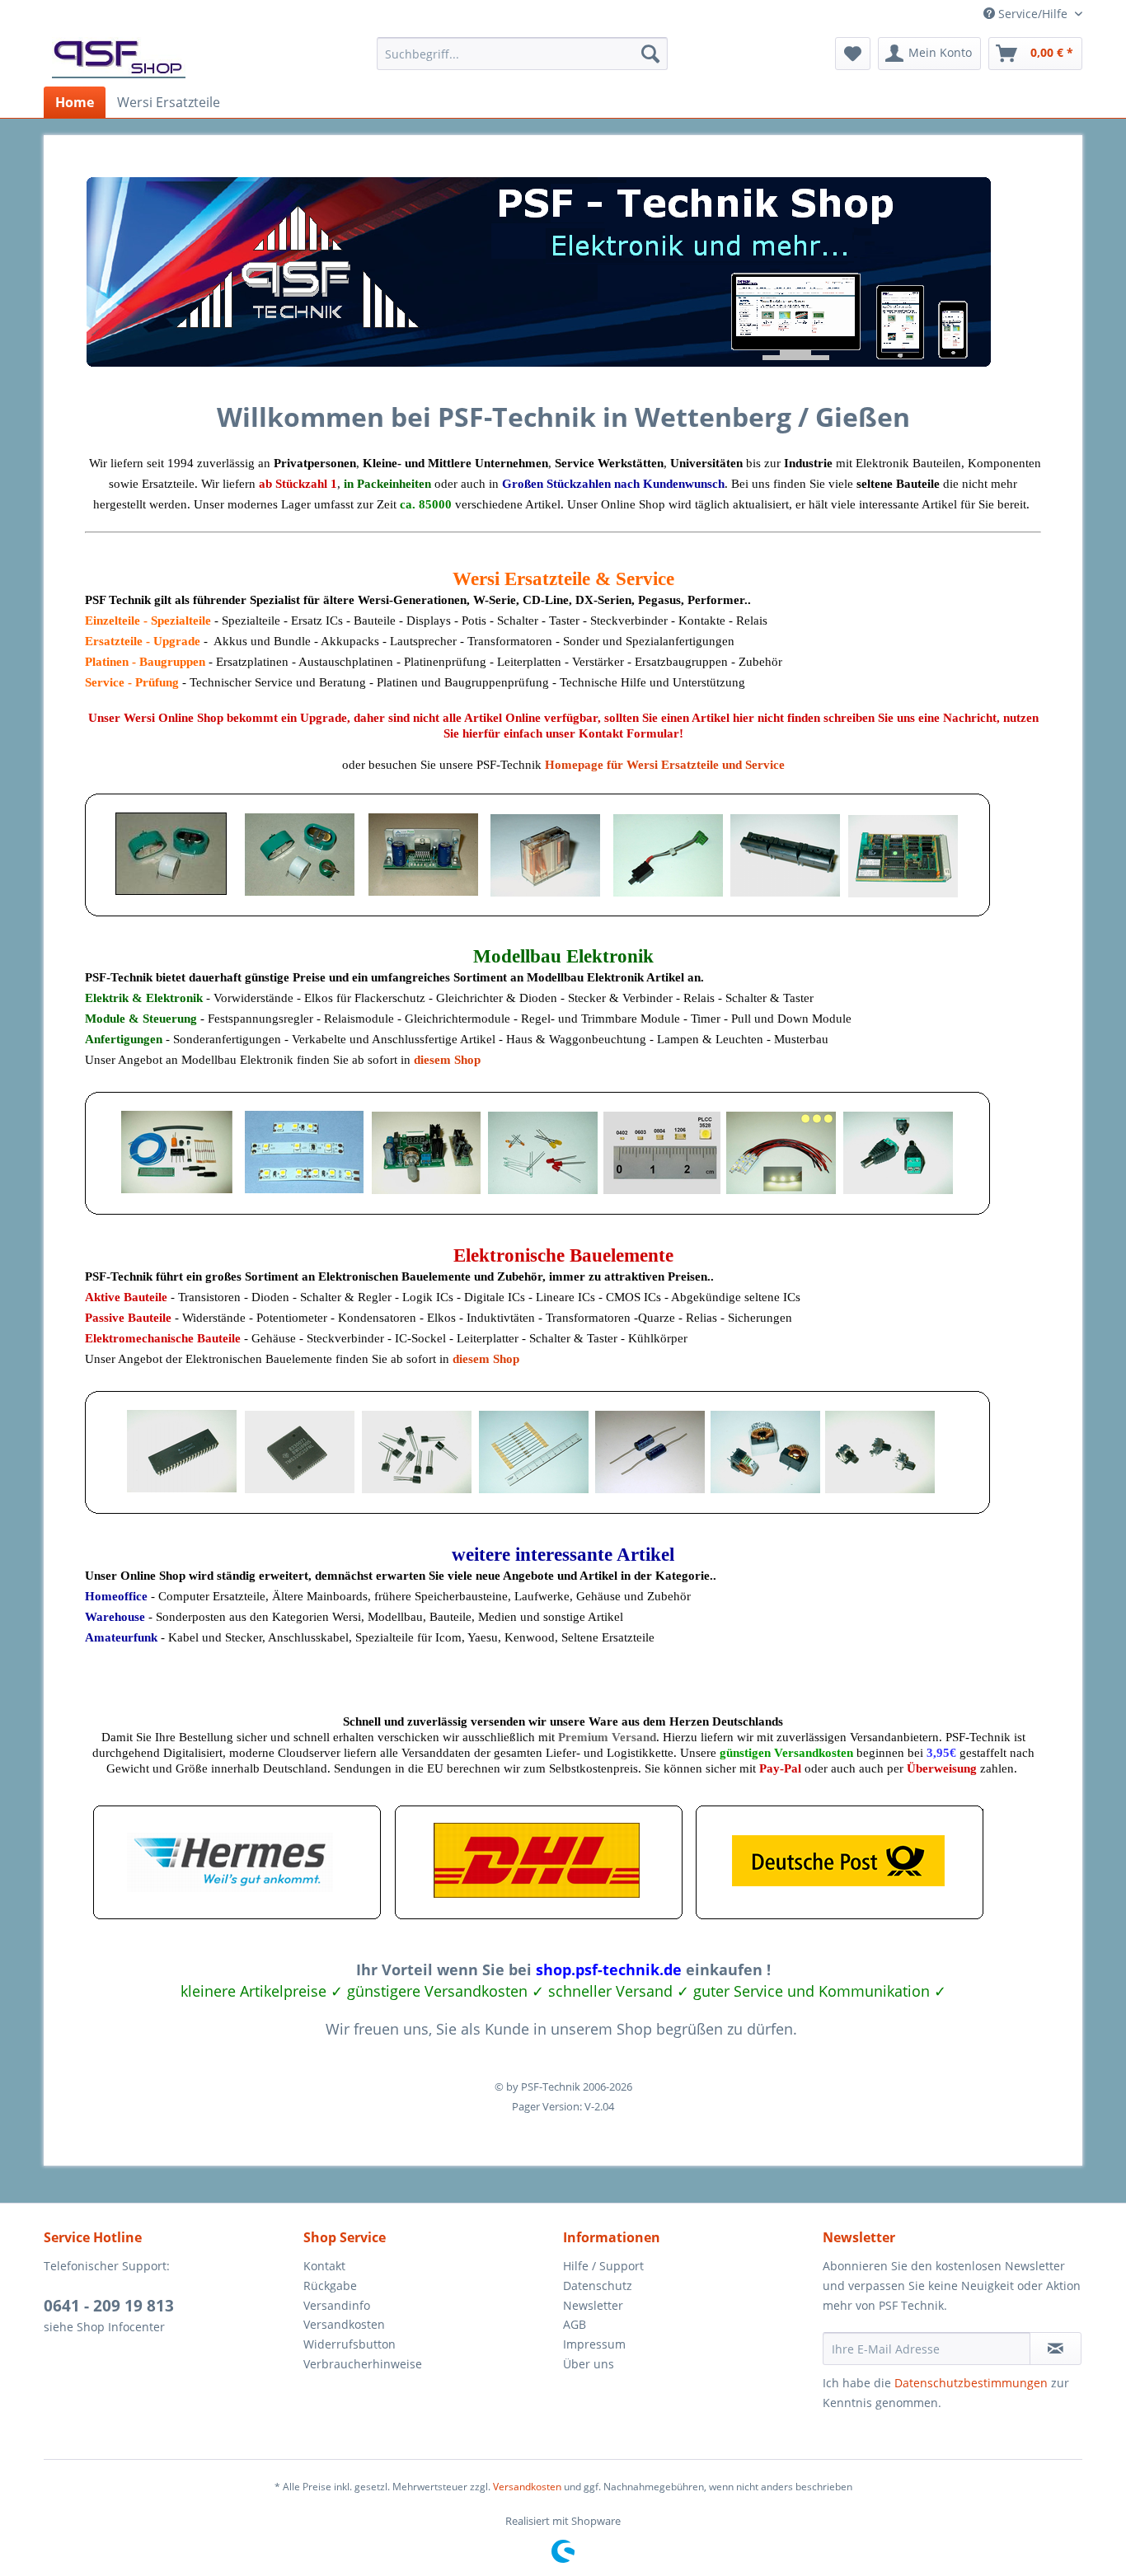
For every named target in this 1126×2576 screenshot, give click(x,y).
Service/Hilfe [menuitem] (1033, 14)
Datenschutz (598, 2286)
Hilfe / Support (603, 2266)
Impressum (594, 2344)
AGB (575, 2324)
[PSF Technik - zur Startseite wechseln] (119, 58)
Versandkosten (344, 2324)
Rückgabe (330, 2286)
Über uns (589, 2364)
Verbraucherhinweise (363, 2364)
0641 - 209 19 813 (109, 2306)
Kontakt (324, 2266)
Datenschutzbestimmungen (971, 2383)
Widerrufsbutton (350, 2344)
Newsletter (593, 2305)
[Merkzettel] (853, 54)
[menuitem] (522, 54)
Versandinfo (337, 2305)
